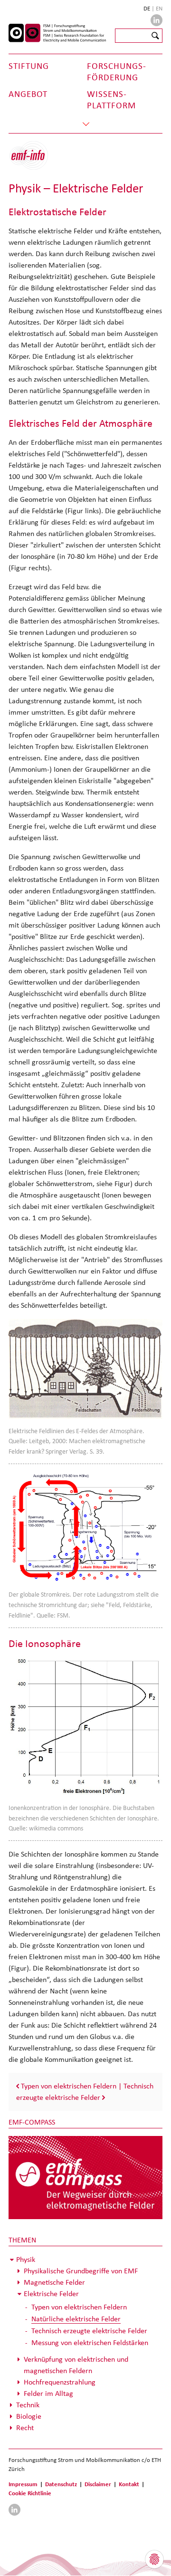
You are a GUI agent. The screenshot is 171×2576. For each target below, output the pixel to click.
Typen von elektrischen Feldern (69, 2086)
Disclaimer (98, 2484)
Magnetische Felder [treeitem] (54, 2282)
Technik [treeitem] (28, 2405)
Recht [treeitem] (25, 2428)
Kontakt (129, 2484)
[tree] (85, 2344)
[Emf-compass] (85, 2177)
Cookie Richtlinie (30, 2493)
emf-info (36, 160)
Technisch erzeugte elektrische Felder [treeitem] (89, 2331)
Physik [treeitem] (26, 2259)
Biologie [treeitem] (29, 2416)
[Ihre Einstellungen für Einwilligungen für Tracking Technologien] (154, 2559)
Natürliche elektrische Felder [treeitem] (76, 2319)
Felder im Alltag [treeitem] (48, 2393)
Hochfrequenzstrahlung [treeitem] (60, 2382)
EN (159, 8)
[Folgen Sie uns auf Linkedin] (157, 20)
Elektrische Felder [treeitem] (51, 2294)
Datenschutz (61, 2484)
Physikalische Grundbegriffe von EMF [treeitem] (81, 2271)
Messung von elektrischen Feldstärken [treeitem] (90, 2342)
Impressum (23, 2484)
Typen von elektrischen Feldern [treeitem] (79, 2307)
